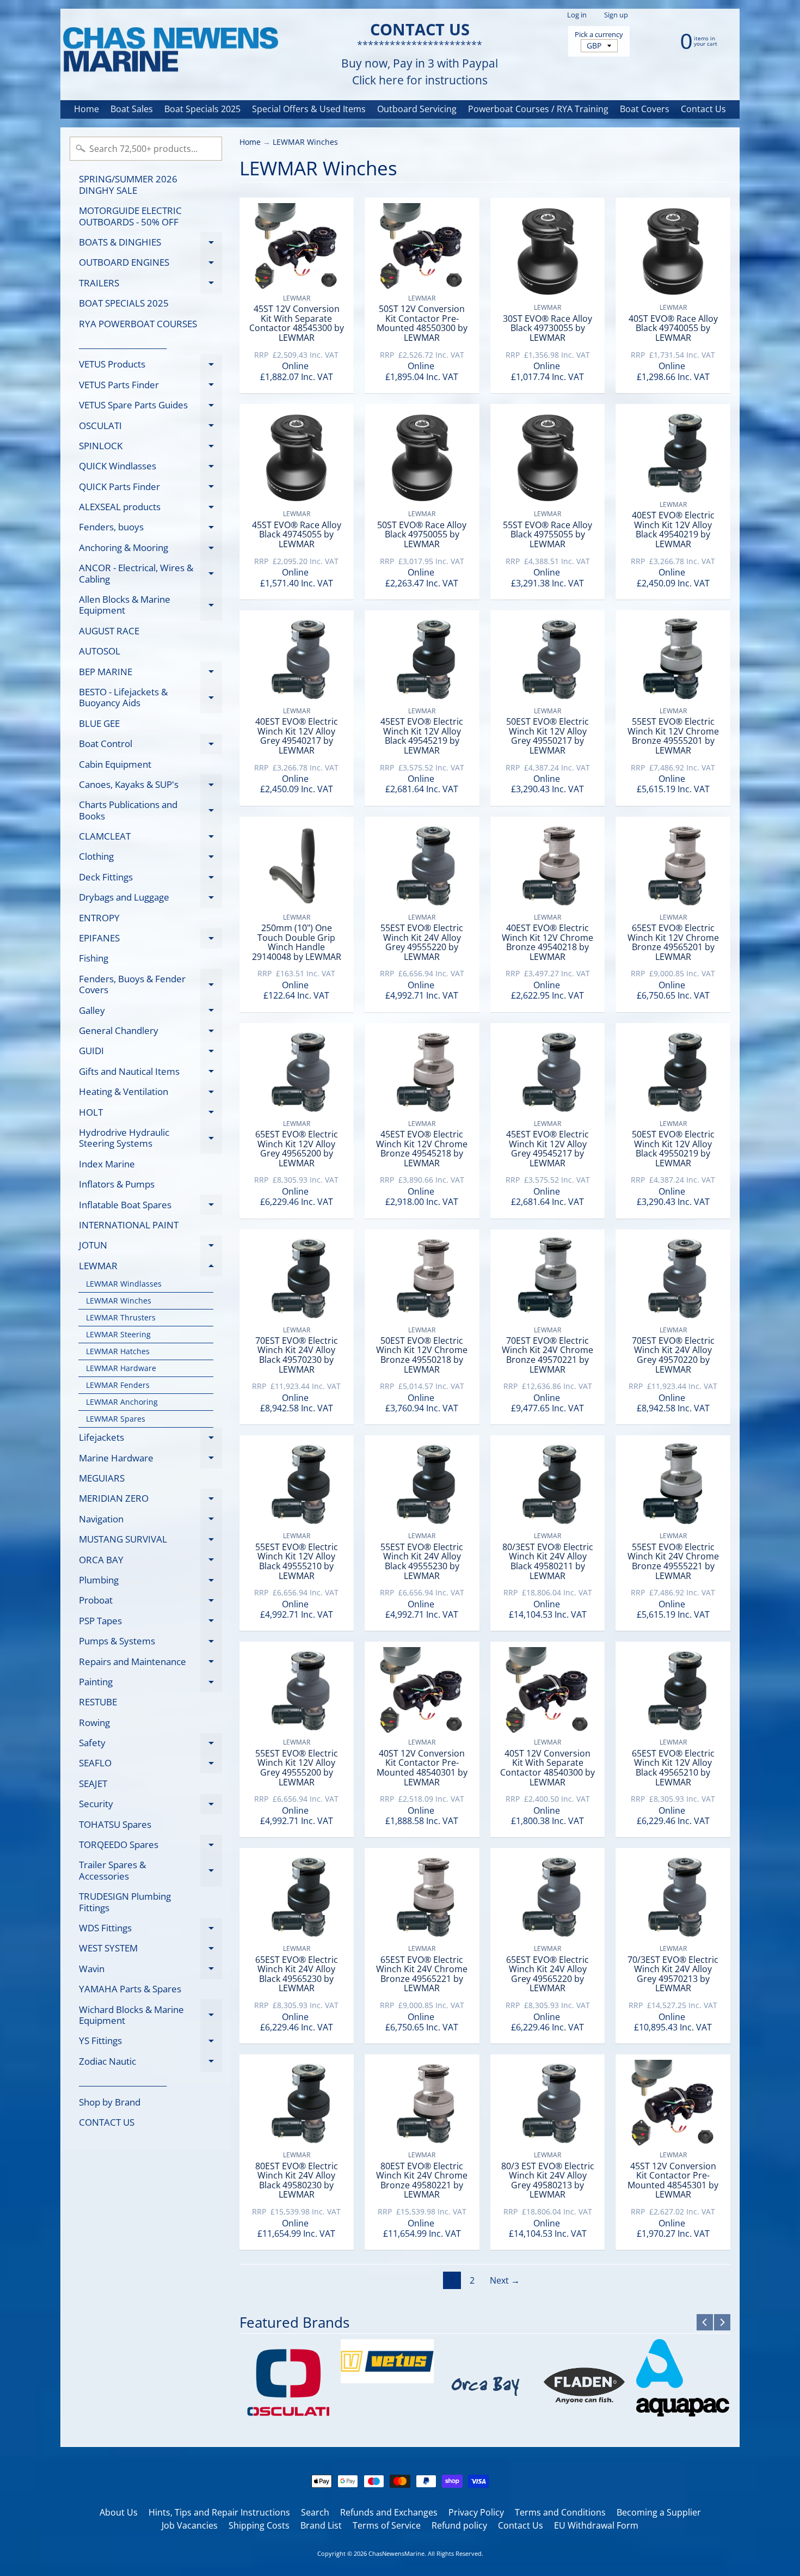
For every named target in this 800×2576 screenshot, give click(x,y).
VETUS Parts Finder (150, 387)
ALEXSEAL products (150, 509)
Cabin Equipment (115, 764)
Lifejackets (150, 1439)
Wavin (150, 1971)
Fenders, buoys (150, 529)
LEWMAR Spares (116, 1419)
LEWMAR (150, 1268)
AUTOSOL (100, 651)
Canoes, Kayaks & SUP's (150, 786)
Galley (150, 1012)
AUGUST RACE (109, 631)
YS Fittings (150, 2043)
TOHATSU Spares (115, 1824)
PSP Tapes (150, 1623)
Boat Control (150, 746)
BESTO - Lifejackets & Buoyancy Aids (150, 698)
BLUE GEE (99, 723)
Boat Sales (132, 109)
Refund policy (459, 2525)
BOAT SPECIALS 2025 (124, 303)
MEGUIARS (102, 1478)
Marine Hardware (150, 1460)
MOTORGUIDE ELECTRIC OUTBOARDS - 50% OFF (130, 216)
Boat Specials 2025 (202, 109)
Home (87, 109)
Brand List (321, 2525)
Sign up (616, 15)
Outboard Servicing (417, 109)
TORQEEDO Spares (150, 1847)
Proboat (150, 1602)
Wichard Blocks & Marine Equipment (150, 2016)
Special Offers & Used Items (309, 109)
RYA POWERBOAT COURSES (138, 324)
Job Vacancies (190, 2525)
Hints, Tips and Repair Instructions (219, 2512)
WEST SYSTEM (150, 1950)
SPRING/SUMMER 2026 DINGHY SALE (128, 184)
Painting (150, 1684)
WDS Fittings (150, 1930)
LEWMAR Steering (118, 1334)
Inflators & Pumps (117, 1184)
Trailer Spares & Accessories (150, 1871)
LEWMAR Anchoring (122, 1402)
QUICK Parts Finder (150, 488)
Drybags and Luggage (150, 899)
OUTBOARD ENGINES (150, 264)
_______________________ (123, 344)
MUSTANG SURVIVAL (150, 1541)
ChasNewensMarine (396, 2553)
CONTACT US (107, 2122)
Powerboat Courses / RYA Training (538, 109)
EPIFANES (150, 940)
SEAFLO (150, 1765)
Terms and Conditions (560, 2512)
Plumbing (150, 1582)
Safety (150, 1745)
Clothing (150, 858)
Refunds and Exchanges (389, 2512)
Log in (577, 15)
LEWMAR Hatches (118, 1351)
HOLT (150, 1114)
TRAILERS (150, 285)
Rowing (94, 1723)
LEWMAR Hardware (121, 1368)
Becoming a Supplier (659, 2512)
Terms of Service (387, 2525)
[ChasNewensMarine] (170, 50)
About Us (119, 2512)
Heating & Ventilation (150, 1094)
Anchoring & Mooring (150, 549)
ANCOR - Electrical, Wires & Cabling (150, 574)
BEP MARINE (150, 674)
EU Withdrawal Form (596, 2525)
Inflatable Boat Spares (150, 1207)
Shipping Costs (259, 2525)
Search (315, 2512)
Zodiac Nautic (150, 2063)
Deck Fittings (150, 879)
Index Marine (107, 1164)
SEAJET (93, 1783)
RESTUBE (98, 1702)
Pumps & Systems (150, 1643)
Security (150, 1806)
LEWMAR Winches (119, 1301)
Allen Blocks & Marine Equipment (150, 605)
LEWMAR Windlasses (124, 1284)
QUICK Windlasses (150, 468)
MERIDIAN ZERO (150, 1500)
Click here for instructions (420, 80)
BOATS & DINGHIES (150, 244)
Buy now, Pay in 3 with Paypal (420, 63)
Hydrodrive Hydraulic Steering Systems (150, 1139)
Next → (505, 2280)
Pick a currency (599, 35)
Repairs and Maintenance (150, 1663)
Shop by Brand (110, 2102)
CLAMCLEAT (150, 838)
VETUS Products (150, 366)
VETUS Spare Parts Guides (150, 407)
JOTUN (150, 1247)
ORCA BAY (150, 1562)
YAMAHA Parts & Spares (130, 1989)
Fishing (94, 958)
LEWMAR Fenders (118, 1385)
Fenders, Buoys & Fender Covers (150, 985)
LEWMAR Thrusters (121, 1317)
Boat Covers (645, 109)
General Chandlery (150, 1033)
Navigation (150, 1521)
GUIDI (150, 1053)
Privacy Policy (476, 2512)
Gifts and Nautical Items (150, 1073)
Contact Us (703, 109)
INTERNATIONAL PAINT (129, 1225)
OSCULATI (150, 427)
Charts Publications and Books (150, 811)
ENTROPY (99, 918)
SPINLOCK (150, 448)
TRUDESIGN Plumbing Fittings (125, 1902)
